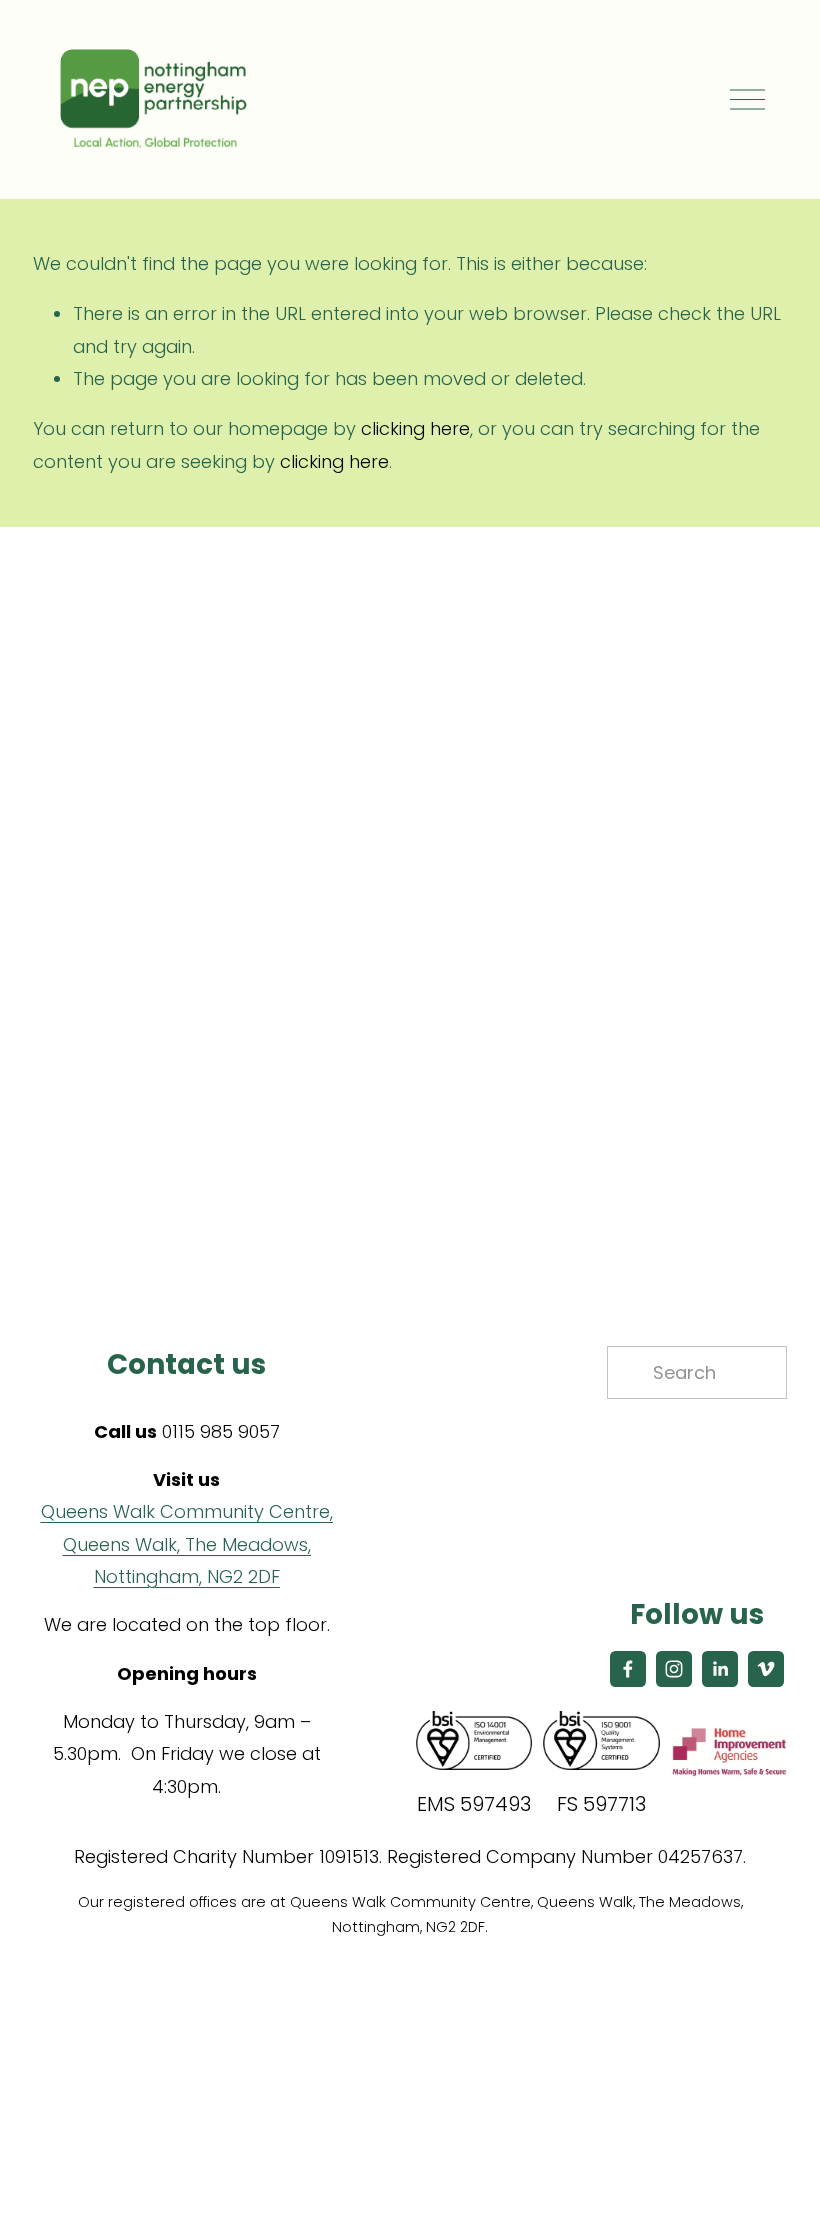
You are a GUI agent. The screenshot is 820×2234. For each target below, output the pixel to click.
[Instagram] (674, 1669)
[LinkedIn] (720, 1669)
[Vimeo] (766, 1669)
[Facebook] (628, 1669)
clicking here (415, 428)
